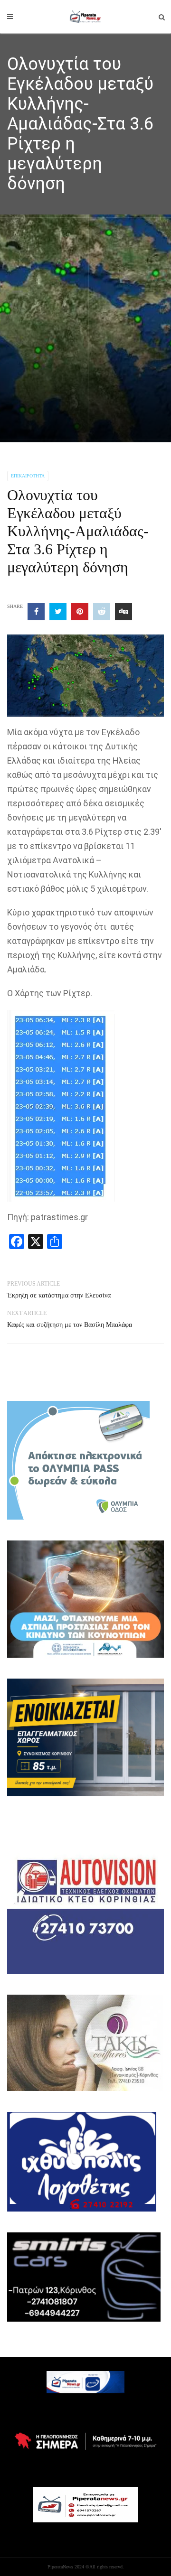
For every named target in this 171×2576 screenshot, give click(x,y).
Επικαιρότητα (28, 476)
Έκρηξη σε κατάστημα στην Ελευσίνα (59, 1295)
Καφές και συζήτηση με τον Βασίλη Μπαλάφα (70, 1325)
